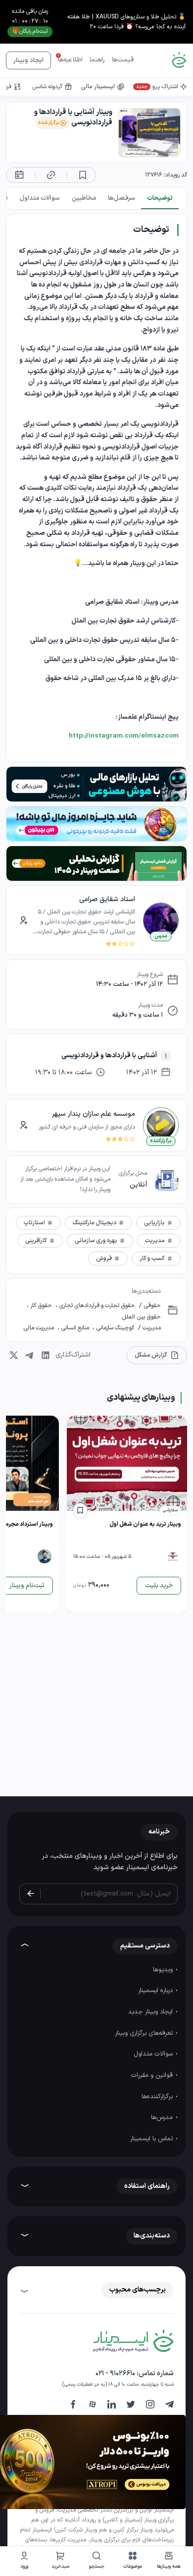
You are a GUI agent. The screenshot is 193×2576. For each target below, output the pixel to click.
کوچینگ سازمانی (114, 1328)
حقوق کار (41, 1306)
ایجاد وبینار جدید (151, 2012)
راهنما (97, 60)
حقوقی (151, 1306)
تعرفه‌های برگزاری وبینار (145, 2033)
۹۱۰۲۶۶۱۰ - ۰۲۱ (115, 2374)
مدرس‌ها (163, 2118)
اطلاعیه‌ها (70, 60)
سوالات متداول (154, 2054)
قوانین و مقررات (153, 2075)
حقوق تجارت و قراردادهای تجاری (96, 1306)
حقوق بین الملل (141, 1317)
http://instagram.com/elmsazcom (124, 736)
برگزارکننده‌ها (158, 2097)
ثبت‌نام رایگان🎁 (30, 31)
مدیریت (151, 1328)
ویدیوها (164, 1970)
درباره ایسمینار (156, 1991)
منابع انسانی (75, 1328)
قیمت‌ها (123, 60)
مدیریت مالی (39, 1328)
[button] (133, 2561)
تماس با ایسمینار (152, 2139)
